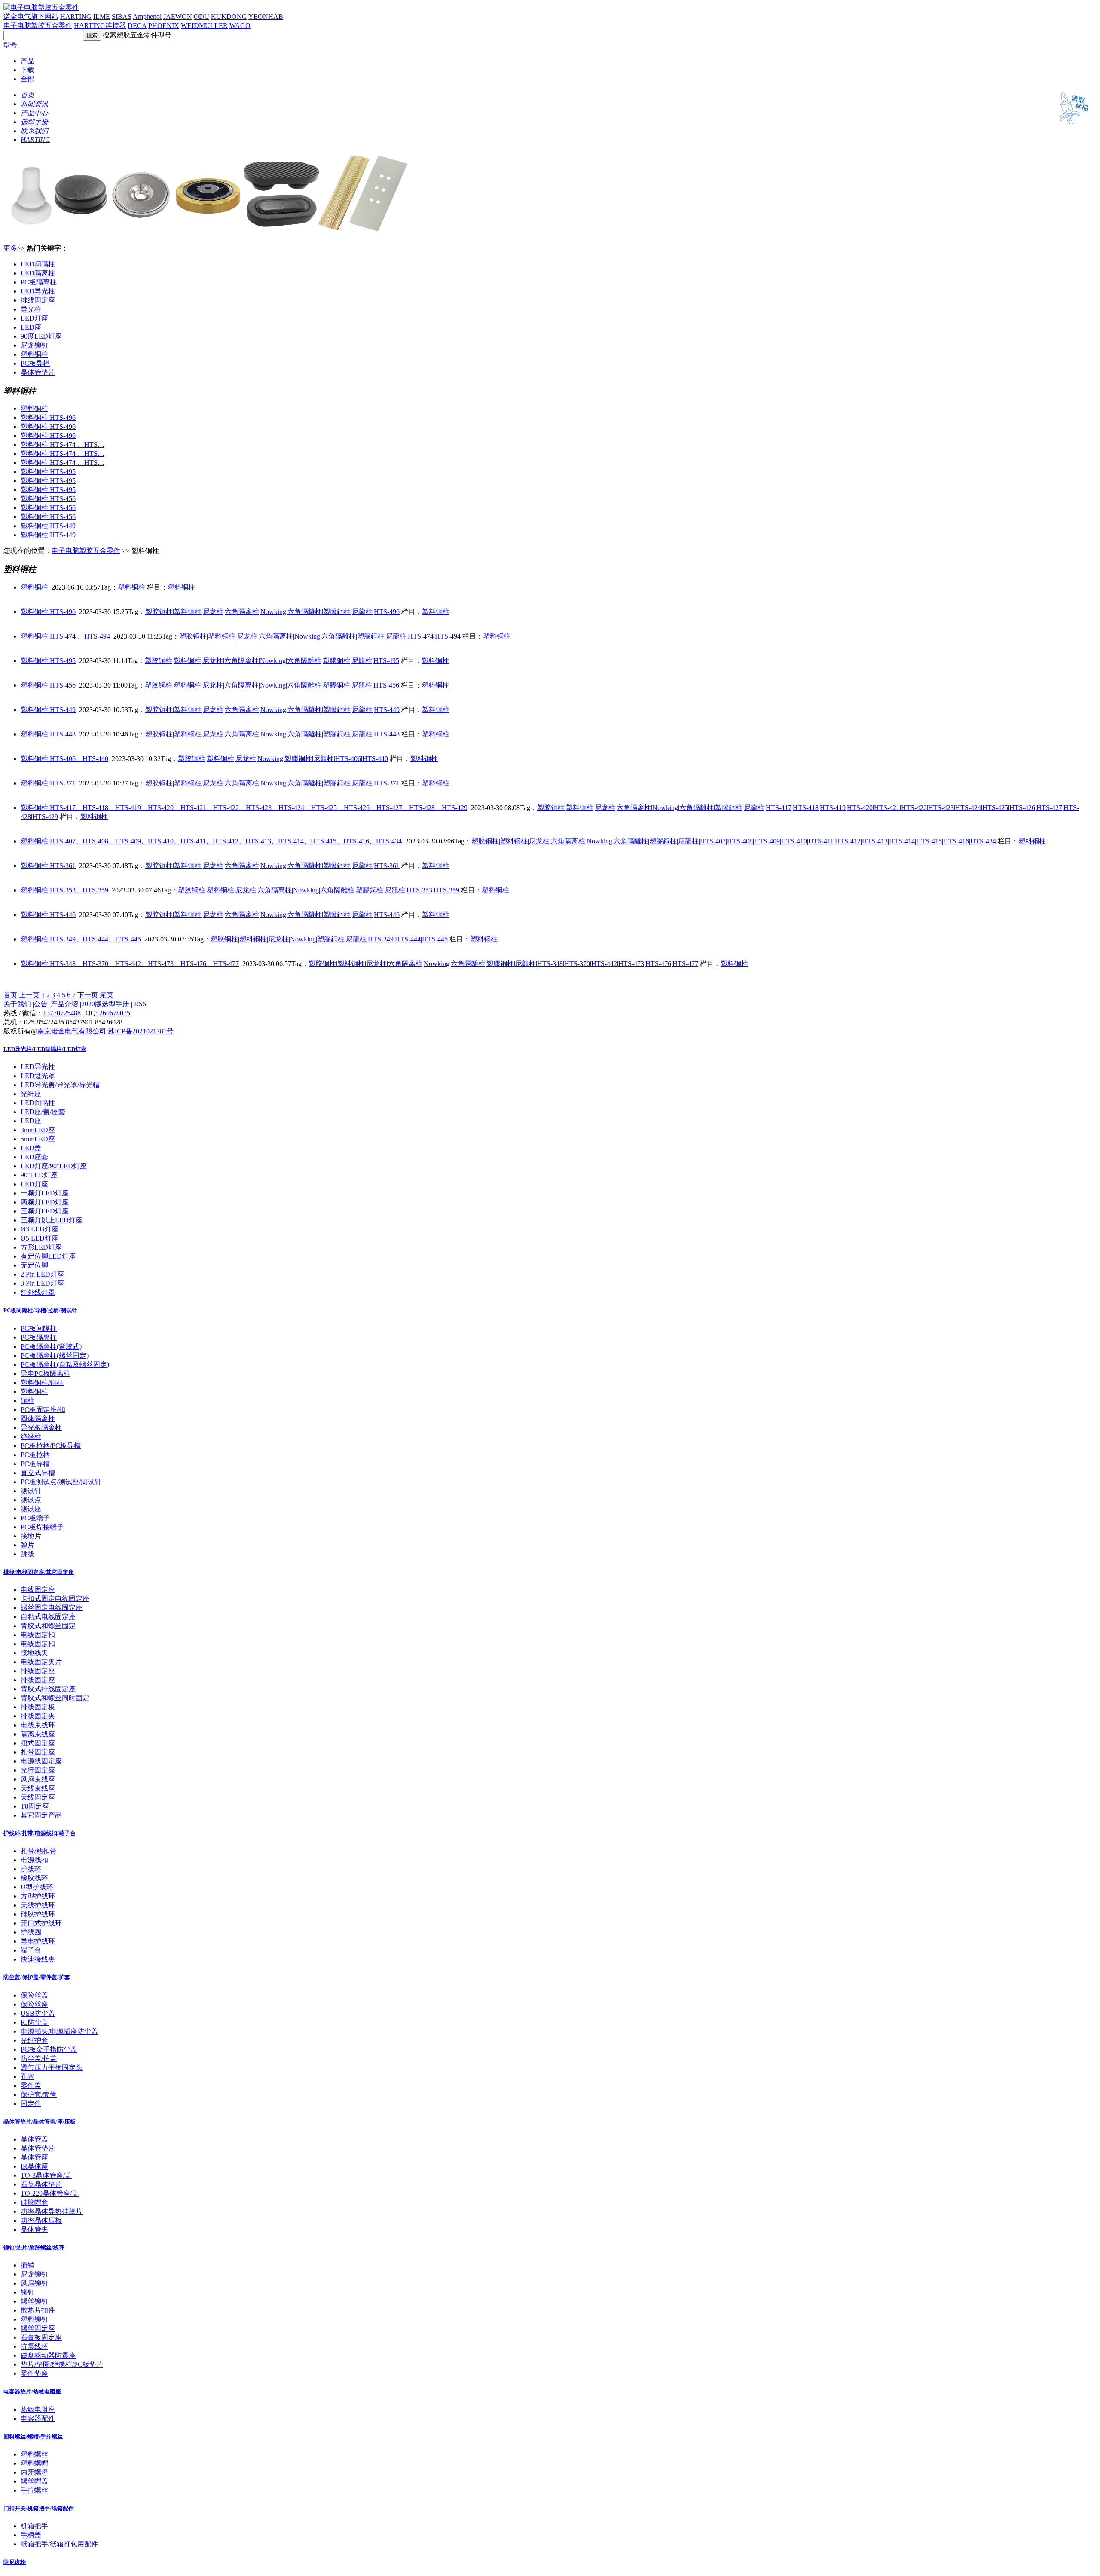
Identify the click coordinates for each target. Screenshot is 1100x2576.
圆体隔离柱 (38, 1419)
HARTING (76, 17)
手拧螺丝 (34, 2490)
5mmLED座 (38, 1139)
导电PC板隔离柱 (46, 1374)
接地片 (31, 1536)
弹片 (27, 1545)
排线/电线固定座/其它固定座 (39, 1572)
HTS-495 (386, 661)
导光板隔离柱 (41, 1428)
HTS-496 (387, 612)
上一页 (29, 995)
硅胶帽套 (34, 2202)
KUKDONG (229, 17)
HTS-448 (387, 734)
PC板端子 (35, 1518)
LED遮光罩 (38, 1076)
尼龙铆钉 (34, 345)
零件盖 (31, 2086)
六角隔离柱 (242, 612)
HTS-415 (929, 841)
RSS (140, 1004)
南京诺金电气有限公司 (72, 1031)
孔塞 (27, 2076)
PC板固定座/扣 (43, 1410)
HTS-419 (833, 808)
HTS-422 (914, 808)
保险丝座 (34, 2004)
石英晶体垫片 (41, 2184)
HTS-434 (983, 841)
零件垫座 (34, 2373)
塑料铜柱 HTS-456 (48, 499)
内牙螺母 (34, 2472)
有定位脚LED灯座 (48, 1256)
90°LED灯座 (39, 1175)
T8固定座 (35, 1806)
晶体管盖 (34, 2139)
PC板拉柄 (35, 1455)
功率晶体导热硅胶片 (52, 2211)
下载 (27, 70)
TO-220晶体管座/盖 (50, 2193)
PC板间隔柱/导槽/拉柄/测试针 (40, 1310)
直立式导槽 (38, 1473)
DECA (137, 26)
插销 (27, 2265)
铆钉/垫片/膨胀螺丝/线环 (34, 2248)
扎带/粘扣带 (39, 1851)
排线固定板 (38, 1707)
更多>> (14, 248)
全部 (27, 79)
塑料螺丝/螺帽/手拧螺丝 (33, 2437)
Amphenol (147, 17)
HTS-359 (446, 890)
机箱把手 (34, 2526)
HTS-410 (794, 841)
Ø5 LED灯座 (40, 1238)
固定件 (31, 2104)
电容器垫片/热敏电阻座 (32, 2391)
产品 (27, 61)
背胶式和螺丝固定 (48, 1626)
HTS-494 (448, 636)
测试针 (31, 1491)
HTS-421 (887, 808)
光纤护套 (34, 2040)
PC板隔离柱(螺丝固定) (55, 1355)
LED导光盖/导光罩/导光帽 (60, 1085)
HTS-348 (550, 964)
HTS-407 (713, 841)
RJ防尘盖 (35, 2022)
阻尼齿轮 (15, 2562)
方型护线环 (38, 1896)
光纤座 (31, 1094)
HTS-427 (1049, 808)
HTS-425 (995, 808)
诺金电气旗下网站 (31, 17)
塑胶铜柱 (159, 612)
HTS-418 (806, 808)
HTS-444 (408, 939)
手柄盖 (31, 2535)
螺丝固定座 (38, 2328)
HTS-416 (956, 841)
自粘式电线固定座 (48, 1617)
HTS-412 (848, 841)
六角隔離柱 (305, 612)
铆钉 (27, 2292)
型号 (10, 45)
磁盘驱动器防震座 (48, 2355)
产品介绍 (64, 1004)
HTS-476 (658, 964)
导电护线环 (38, 1941)
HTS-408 (740, 841)
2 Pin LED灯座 (42, 1274)
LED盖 (31, 1148)
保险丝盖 (34, 1995)
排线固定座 (38, 300)
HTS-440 (375, 759)
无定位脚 (34, 1265)
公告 (41, 1004)
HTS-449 (387, 710)
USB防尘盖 (38, 2013)
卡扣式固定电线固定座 (55, 1599)
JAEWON (178, 17)
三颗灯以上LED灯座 (52, 1220)
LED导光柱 (38, 291)
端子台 (31, 1950)
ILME (102, 17)
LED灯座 (34, 318)
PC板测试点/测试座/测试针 (61, 1482)
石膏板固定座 (41, 2337)
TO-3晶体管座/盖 (46, 2175)
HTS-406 (348, 759)
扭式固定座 (38, 1743)
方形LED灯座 (41, 1247)
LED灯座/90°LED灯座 (54, 1166)
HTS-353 (419, 890)
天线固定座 (38, 1797)
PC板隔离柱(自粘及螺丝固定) (65, 1364)
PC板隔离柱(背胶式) (51, 1346)
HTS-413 (875, 841)
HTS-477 (685, 964)
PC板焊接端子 (42, 1527)
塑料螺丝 (34, 2454)
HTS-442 (604, 964)
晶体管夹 (34, 2229)
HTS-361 (387, 866)
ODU (202, 17)
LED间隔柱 (38, 264)
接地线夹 (34, 1653)
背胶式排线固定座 (48, 1689)
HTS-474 (421, 636)
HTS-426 (1022, 808)
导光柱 (31, 309)
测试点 (31, 1500)
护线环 (31, 1869)
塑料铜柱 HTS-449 (48, 526)
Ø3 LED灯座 (40, 1229)
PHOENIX (164, 26)
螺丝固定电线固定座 (52, 1608)
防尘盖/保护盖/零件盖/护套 (37, 1977)
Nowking (273, 612)
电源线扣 (34, 1860)
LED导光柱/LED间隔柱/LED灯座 (45, 1049)
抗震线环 (34, 2346)
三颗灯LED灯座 (45, 1211)
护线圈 (31, 1932)
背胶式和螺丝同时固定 (55, 1698)
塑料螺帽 (34, 2463)
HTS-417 (779, 808)
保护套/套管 (39, 2095)
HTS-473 (631, 964)
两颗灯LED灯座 (45, 1202)
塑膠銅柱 (337, 612)
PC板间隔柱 (39, 1328)
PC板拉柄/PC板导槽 (51, 1446)
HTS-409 (767, 841)
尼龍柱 (362, 612)
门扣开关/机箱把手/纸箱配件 (39, 2508)
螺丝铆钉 (34, 2301)
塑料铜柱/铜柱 (42, 1383)
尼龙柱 (213, 612)
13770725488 (62, 1013)
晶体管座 (34, 2157)
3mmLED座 (38, 1130)
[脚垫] (210, 234)
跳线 (27, 1554)
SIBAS (122, 17)
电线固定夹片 (41, 1662)
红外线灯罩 (38, 1292)
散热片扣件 (38, 2310)
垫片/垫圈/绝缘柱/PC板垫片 (62, 2364)
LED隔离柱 (38, 273)
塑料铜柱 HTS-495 (48, 472)
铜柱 (27, 1401)
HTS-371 (387, 783)
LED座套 (34, 1157)
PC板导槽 (35, 363)
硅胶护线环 (38, 1914)
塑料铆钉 (34, 2319)
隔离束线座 (38, 1734)
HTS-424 (968, 808)
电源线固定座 (41, 1761)
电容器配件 (38, 2419)
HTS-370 (577, 964)
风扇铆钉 (34, 2283)
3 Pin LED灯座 (42, 1283)
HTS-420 (860, 808)
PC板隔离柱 (39, 282)
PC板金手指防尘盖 (49, 2049)
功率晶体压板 (41, 2220)
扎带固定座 (38, 1752)
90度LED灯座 (41, 336)
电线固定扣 (38, 1635)
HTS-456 (386, 685)
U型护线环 (37, 1887)
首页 (10, 995)
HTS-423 (941, 808)
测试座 (31, 1509)
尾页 (107, 995)
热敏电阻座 (38, 2409)
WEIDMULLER (204, 26)
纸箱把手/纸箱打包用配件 (59, 2544)
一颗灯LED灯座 (45, 1193)
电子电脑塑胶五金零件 (38, 26)
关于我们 (17, 1004)
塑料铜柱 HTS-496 (48, 417)
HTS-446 (387, 915)
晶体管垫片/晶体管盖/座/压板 (40, 2122)
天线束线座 (38, 1788)
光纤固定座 (38, 1770)
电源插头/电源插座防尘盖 (59, 2031)
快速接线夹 (38, 1959)
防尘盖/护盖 (39, 2058)
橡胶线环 (34, 1878)
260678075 (114, 1013)
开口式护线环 (41, 1923)
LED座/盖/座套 (43, 1112)
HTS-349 (381, 939)
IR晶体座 (34, 2166)
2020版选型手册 (105, 1004)
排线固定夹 (38, 1716)
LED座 (31, 327)
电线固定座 (38, 1590)
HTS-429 (45, 817)
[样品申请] (1070, 127)
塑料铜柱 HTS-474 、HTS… (63, 445)
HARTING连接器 (100, 26)
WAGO (240, 26)
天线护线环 (38, 1905)
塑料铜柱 (34, 354)
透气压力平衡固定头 (52, 2067)
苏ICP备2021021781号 (141, 1031)
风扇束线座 (38, 1779)
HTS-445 (435, 939)
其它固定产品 (41, 1815)
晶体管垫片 (38, 372)
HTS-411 (821, 841)
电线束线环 (38, 1725)
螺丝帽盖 (34, 2481)
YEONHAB (266, 17)
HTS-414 (902, 841)
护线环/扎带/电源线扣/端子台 (40, 1833)
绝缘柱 (31, 1437)
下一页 (88, 995)
